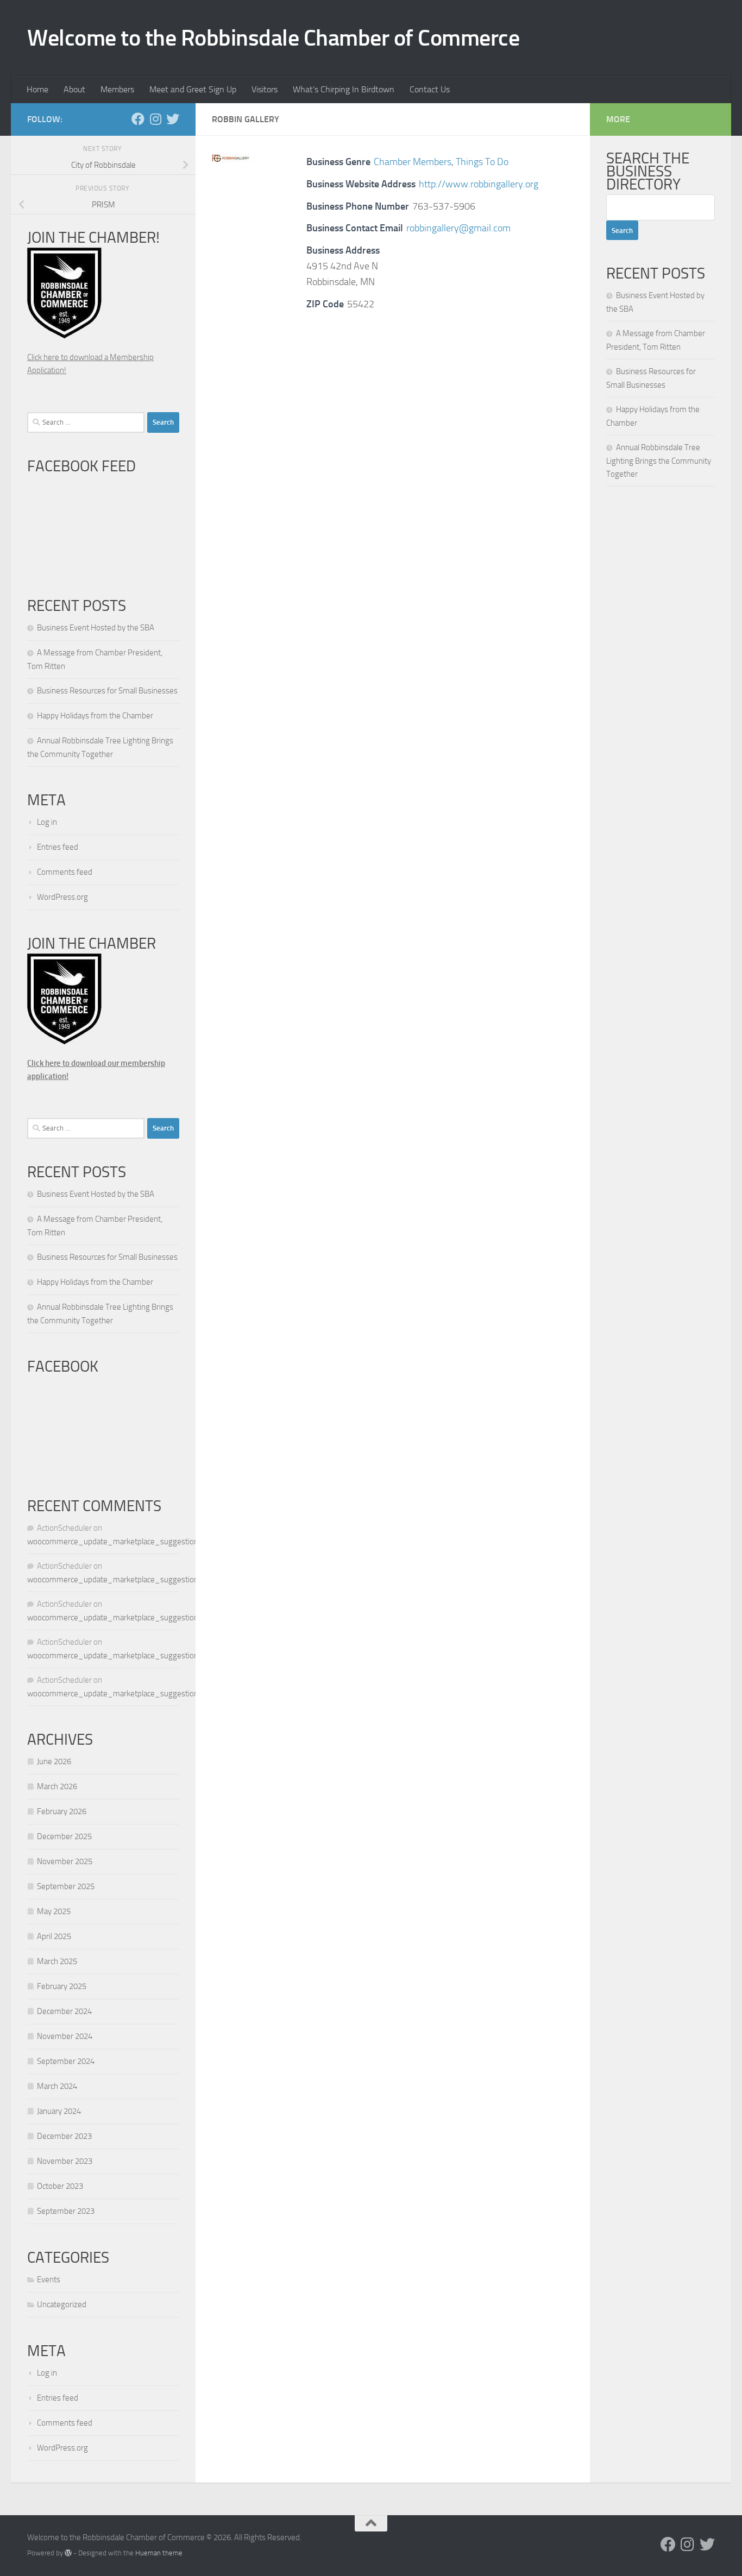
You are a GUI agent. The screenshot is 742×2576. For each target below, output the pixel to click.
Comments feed (65, 872)
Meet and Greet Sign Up (193, 89)
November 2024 (65, 2036)
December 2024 (64, 2011)
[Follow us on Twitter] (173, 119)
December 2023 (64, 2136)
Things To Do (482, 162)
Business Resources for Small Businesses (107, 691)
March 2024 (57, 2086)
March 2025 (57, 1961)
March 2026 (57, 1786)
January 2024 (59, 2111)
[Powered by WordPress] (68, 2553)
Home (37, 89)
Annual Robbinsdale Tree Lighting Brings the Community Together (659, 461)
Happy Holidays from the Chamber (95, 716)
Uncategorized (62, 2304)
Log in (47, 822)
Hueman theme (159, 2553)
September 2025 (66, 1886)
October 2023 (60, 2186)
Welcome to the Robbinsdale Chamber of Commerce (273, 38)
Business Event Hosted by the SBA (96, 628)
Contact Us (430, 89)
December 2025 (64, 1836)
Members (117, 89)
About (74, 89)
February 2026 (62, 1811)
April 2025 (54, 1936)
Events (49, 2280)
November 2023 (65, 2161)
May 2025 (54, 1911)
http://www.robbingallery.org (479, 184)
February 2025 (62, 1986)
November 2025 (65, 1861)
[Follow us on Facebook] (138, 119)
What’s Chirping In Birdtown (344, 89)
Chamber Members (413, 162)
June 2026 (54, 1761)
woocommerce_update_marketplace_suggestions (115, 1542)
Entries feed (58, 847)
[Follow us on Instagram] (155, 119)
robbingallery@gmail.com (458, 228)
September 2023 (66, 2211)
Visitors (265, 89)
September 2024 (66, 2061)
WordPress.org (62, 897)
